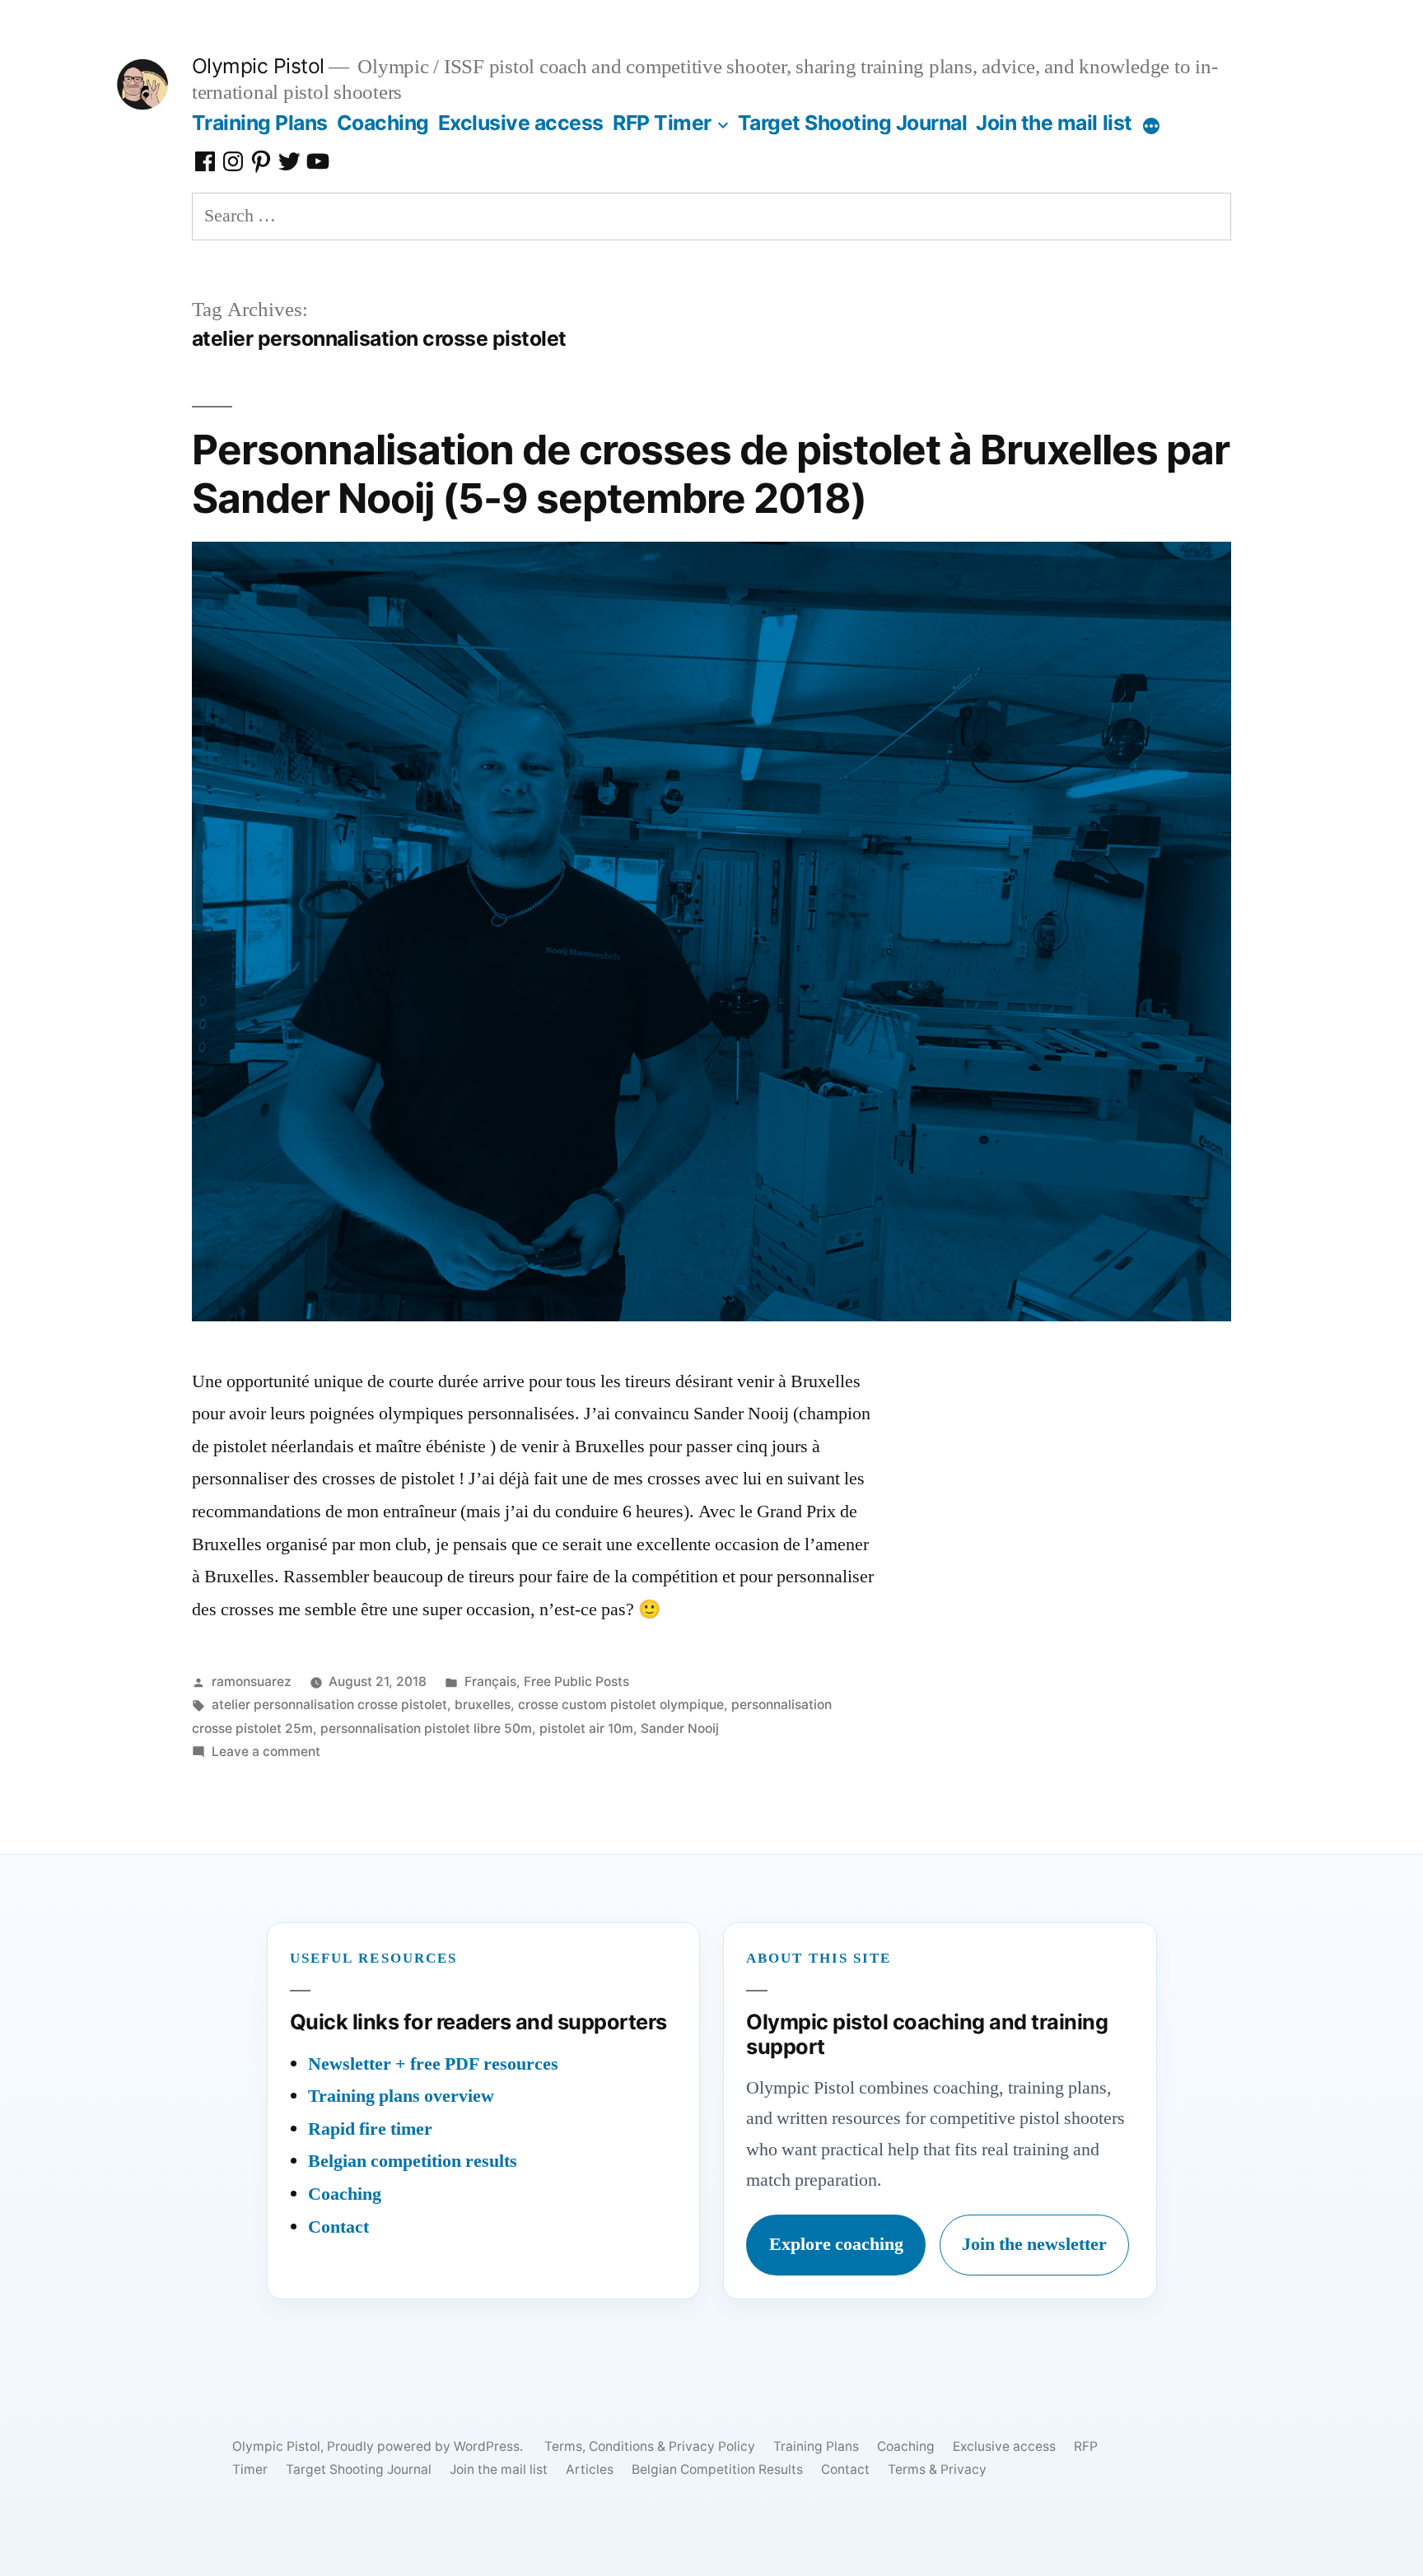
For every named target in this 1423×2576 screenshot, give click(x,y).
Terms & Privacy (937, 2469)
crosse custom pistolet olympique (621, 1705)
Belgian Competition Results (717, 2469)
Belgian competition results (413, 2161)
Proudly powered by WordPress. (427, 2446)
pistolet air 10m (586, 1728)
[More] (1151, 126)
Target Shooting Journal (853, 123)
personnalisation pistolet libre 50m (426, 1728)
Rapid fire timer (370, 2129)
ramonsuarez (252, 1682)
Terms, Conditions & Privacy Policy (650, 2446)
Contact (338, 2227)
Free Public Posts (576, 1682)
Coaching (383, 123)
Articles (590, 2469)
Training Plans (260, 123)
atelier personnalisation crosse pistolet (329, 1705)
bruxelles (483, 1705)
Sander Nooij (680, 1728)
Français (490, 1682)
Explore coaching (836, 2244)
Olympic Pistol (258, 66)
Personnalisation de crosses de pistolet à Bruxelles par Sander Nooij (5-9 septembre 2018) (711, 474)
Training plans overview (401, 2096)
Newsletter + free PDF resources (433, 2064)
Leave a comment (266, 1751)
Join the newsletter (1034, 2244)
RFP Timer (662, 123)
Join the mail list (1054, 123)
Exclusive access (521, 123)
